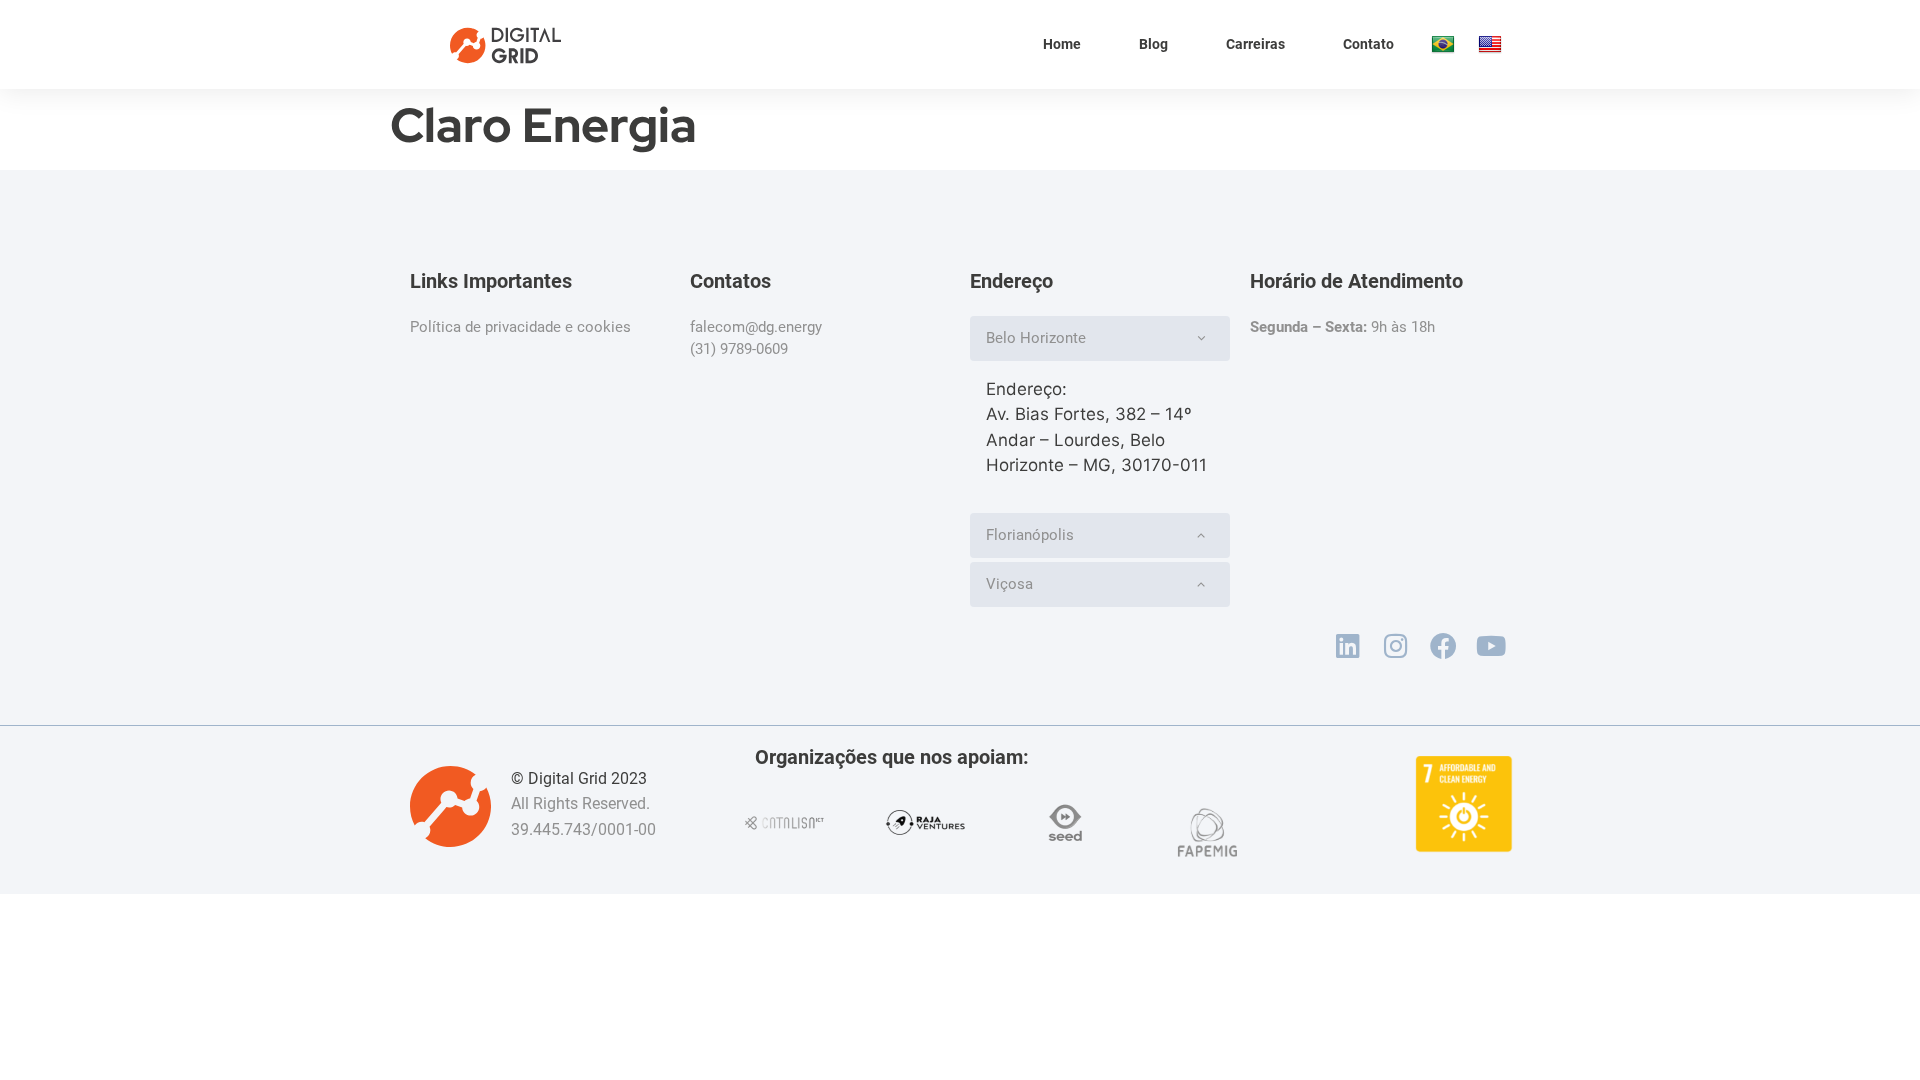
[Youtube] (1491, 646)
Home (1062, 44)
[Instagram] (1396, 646)
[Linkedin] (1348, 646)
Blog (1153, 44)
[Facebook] (1443, 646)
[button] (1100, 338)
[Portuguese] (1444, 45)
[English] (1491, 45)
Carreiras (1255, 44)
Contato (1368, 44)
